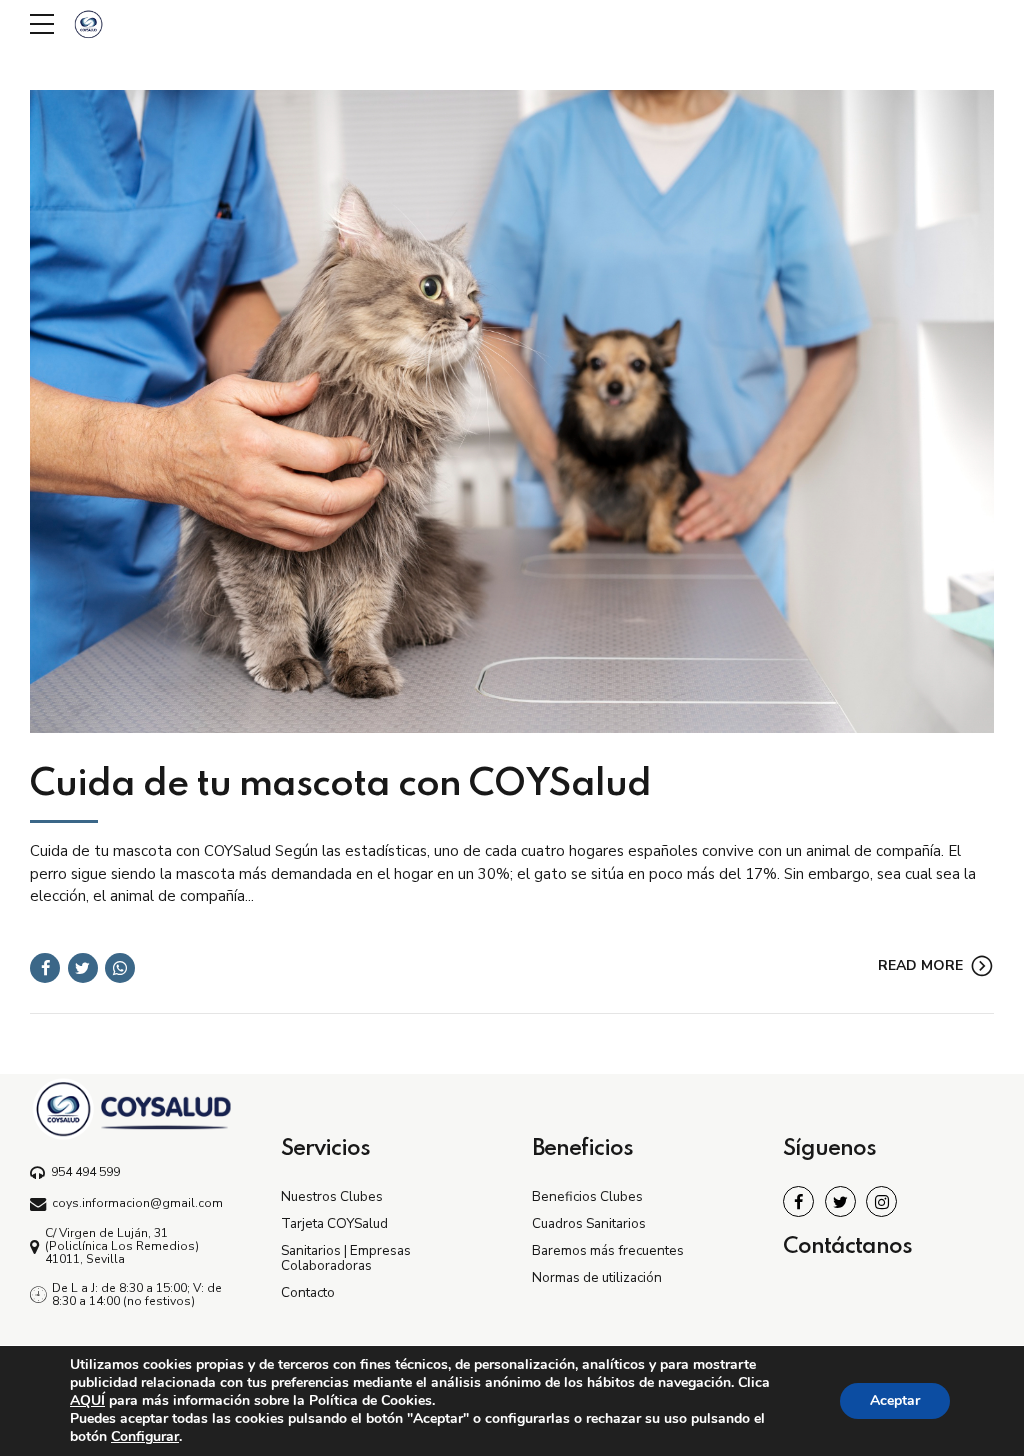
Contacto (308, 1292)
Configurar (145, 1437)
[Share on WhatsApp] (120, 968)
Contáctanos (847, 1247)
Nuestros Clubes (332, 1196)
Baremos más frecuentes (608, 1250)
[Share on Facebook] (45, 968)
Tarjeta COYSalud (334, 1223)
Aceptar (895, 1400)
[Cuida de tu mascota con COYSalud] (512, 411)
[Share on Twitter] (83, 968)
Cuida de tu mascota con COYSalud (340, 785)
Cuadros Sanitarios (589, 1223)
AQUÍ (87, 1400)
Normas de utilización (597, 1277)
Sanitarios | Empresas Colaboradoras (346, 1258)
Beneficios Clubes (587, 1196)
